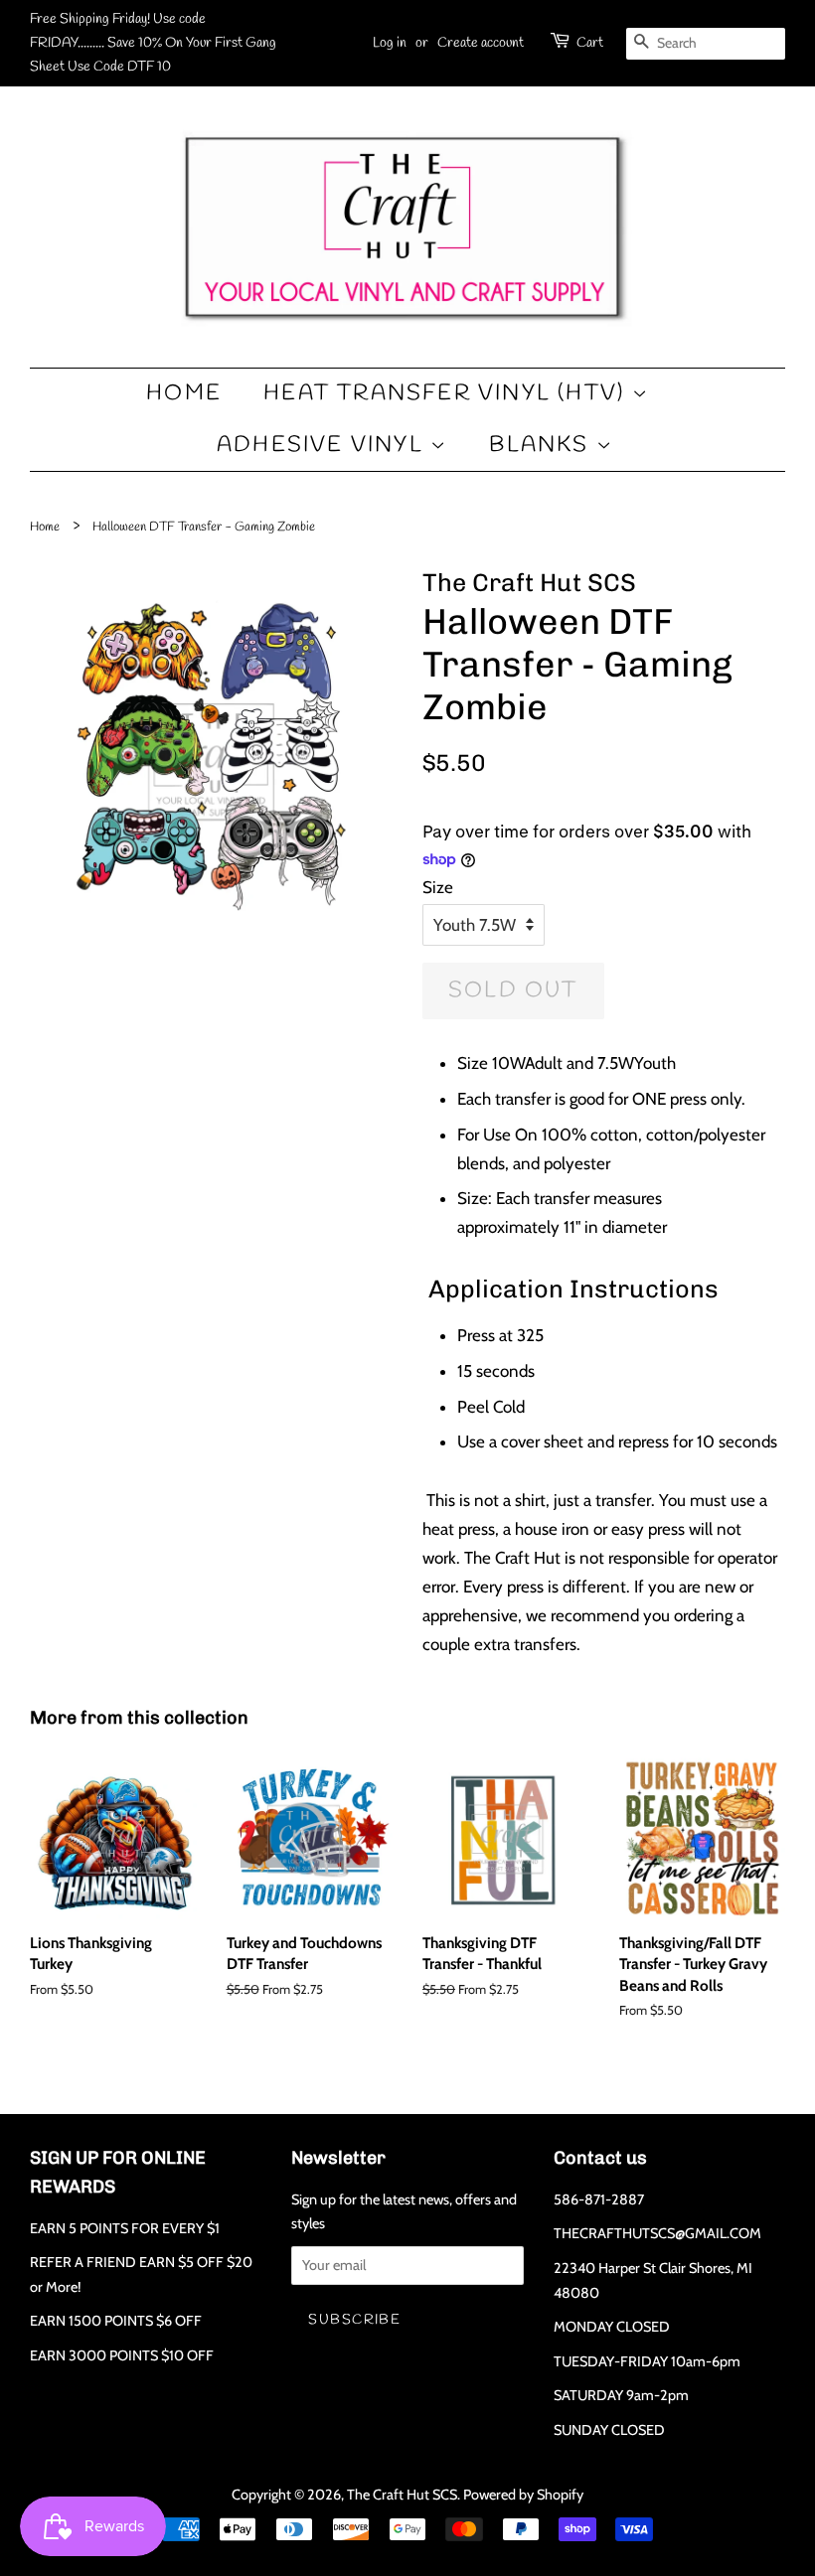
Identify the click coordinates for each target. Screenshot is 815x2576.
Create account (481, 43)
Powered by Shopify (523, 2495)
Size (438, 887)
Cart (590, 43)
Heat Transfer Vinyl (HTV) (447, 393)
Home (184, 393)
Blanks (542, 445)
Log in (390, 43)
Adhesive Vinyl (324, 445)
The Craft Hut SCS (402, 2495)
